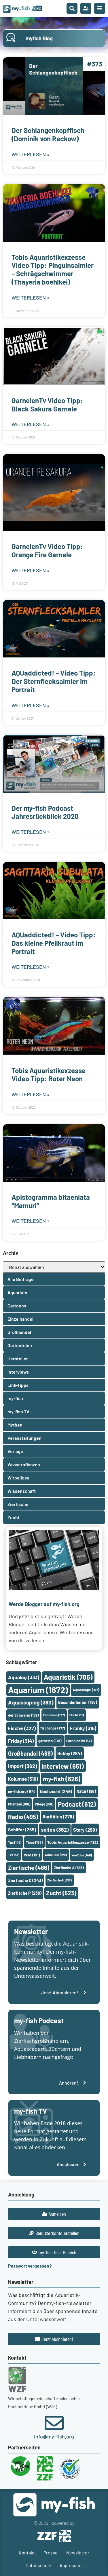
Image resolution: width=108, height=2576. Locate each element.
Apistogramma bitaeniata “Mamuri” (51, 1201)
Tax (15, 1842)
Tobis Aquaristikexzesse (73, 1842)
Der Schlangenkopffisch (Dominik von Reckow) (48, 134)
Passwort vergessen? (30, 2266)
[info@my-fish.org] (54, 2423)
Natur (86, 1791)
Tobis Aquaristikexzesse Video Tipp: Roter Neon (49, 1075)
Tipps (34, 1842)
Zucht (61, 1893)
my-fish (61, 1779)
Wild (32, 1855)
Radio (23, 1817)
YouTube (82, 1855)
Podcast (77, 1804)
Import (22, 1766)
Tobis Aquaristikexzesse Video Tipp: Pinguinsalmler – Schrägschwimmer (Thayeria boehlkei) (53, 269)
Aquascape (86, 1690)
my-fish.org (22, 1791)
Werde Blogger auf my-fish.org (44, 1604)
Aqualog (24, 1677)
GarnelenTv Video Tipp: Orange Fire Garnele (47, 550)
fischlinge (53, 1728)
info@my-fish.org (54, 2436)
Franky (83, 1728)
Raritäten (58, 1817)
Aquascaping (31, 1702)
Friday (21, 1741)
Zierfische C (25, 1880)
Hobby (70, 1753)
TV (14, 1855)
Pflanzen (19, 1804)
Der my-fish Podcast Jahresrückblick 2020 (45, 812)
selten (55, 1830)
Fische (22, 1728)
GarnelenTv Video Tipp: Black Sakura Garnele (47, 405)
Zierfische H (59, 1880)
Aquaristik (68, 1677)
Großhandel (30, 1753)
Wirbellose (56, 1855)
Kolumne (23, 1779)
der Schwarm (23, 1715)
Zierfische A (69, 1867)
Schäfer (22, 1829)
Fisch (77, 1715)
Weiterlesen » (31, 154)
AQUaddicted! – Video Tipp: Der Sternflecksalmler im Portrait (54, 681)
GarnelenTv (79, 1741)
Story (85, 1830)
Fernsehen (54, 1715)
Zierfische (29, 1868)
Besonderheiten (78, 1702)
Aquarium (38, 1690)
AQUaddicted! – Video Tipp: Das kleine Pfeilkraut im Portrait (54, 943)
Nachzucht (56, 1791)
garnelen (50, 1741)
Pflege (44, 1804)
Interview (63, 1766)
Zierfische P (25, 1893)
